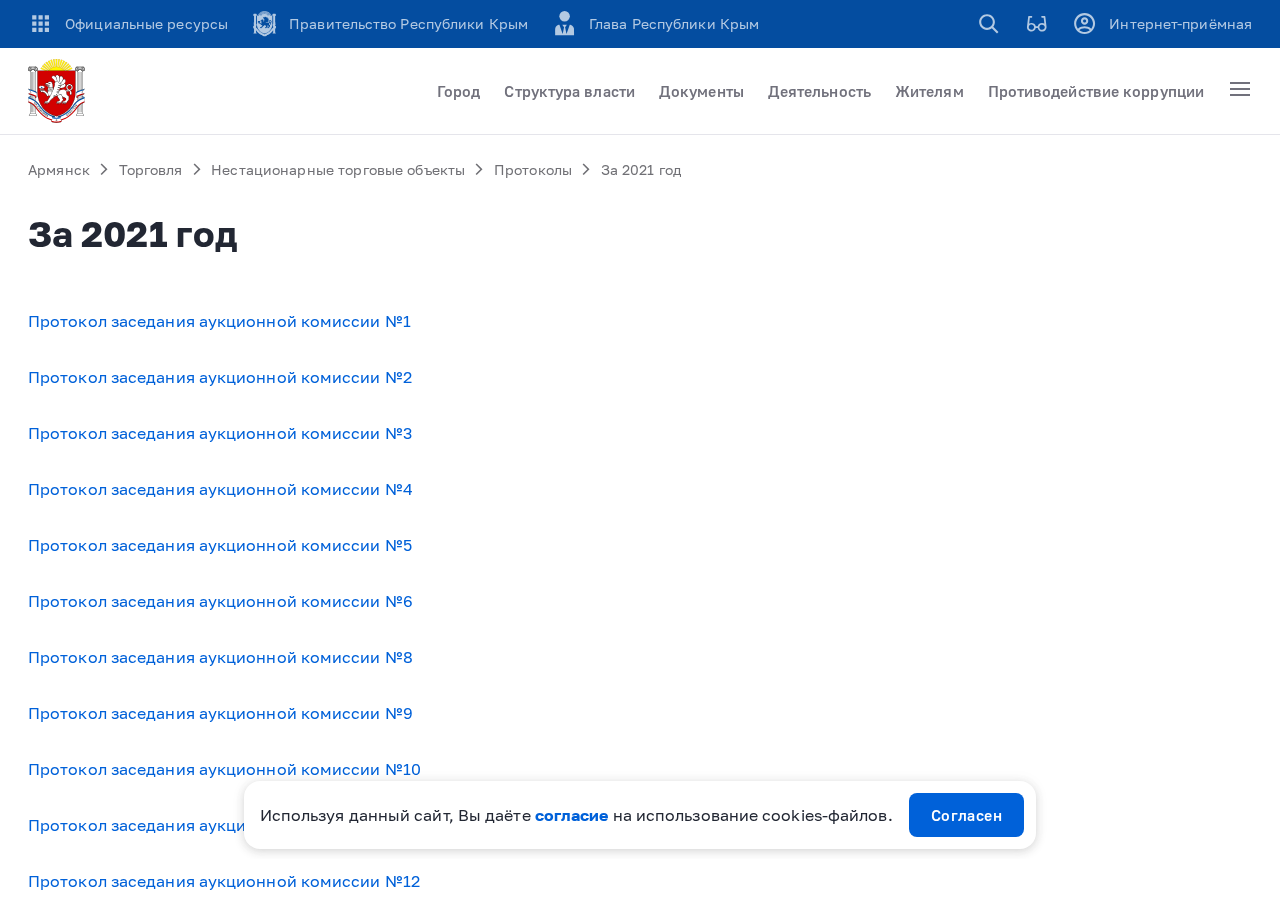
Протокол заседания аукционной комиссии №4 (220, 489)
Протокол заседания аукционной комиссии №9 (220, 713)
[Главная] (60, 91)
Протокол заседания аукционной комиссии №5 (220, 545)
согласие (572, 815)
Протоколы (533, 169)
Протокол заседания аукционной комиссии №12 (224, 881)
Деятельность (819, 91)
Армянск (59, 169)
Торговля (151, 169)
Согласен (967, 815)
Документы (701, 91)
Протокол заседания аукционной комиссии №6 (220, 601)
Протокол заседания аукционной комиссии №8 (220, 657)
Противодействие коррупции (1096, 91)
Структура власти (569, 91)
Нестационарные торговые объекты (338, 169)
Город (458, 91)
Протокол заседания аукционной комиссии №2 (220, 377)
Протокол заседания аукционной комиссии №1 (219, 321)
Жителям (929, 91)
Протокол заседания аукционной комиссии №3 (220, 433)
